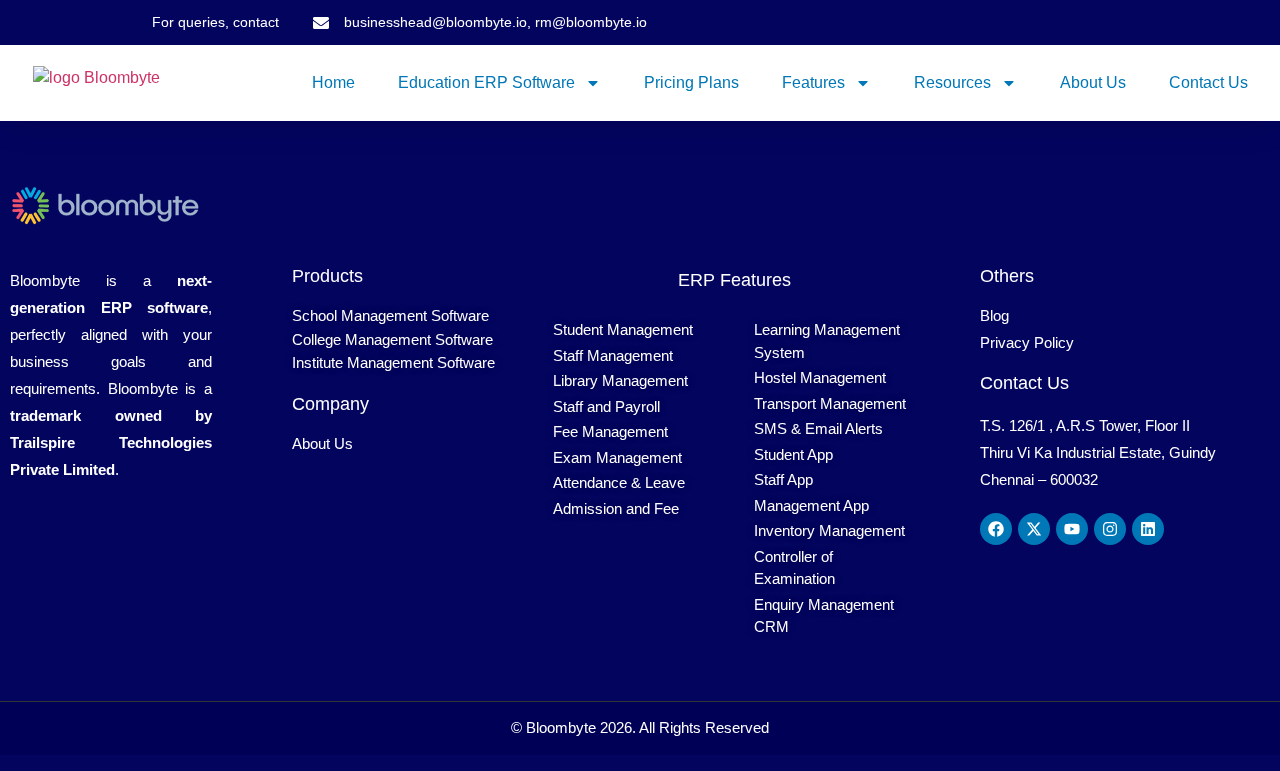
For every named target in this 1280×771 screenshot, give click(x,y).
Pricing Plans (691, 82)
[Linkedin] (1148, 529)
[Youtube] (1072, 529)
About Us (1093, 82)
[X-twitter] (1034, 529)
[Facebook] (996, 529)
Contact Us (1208, 82)
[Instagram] (1110, 529)
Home (333, 82)
